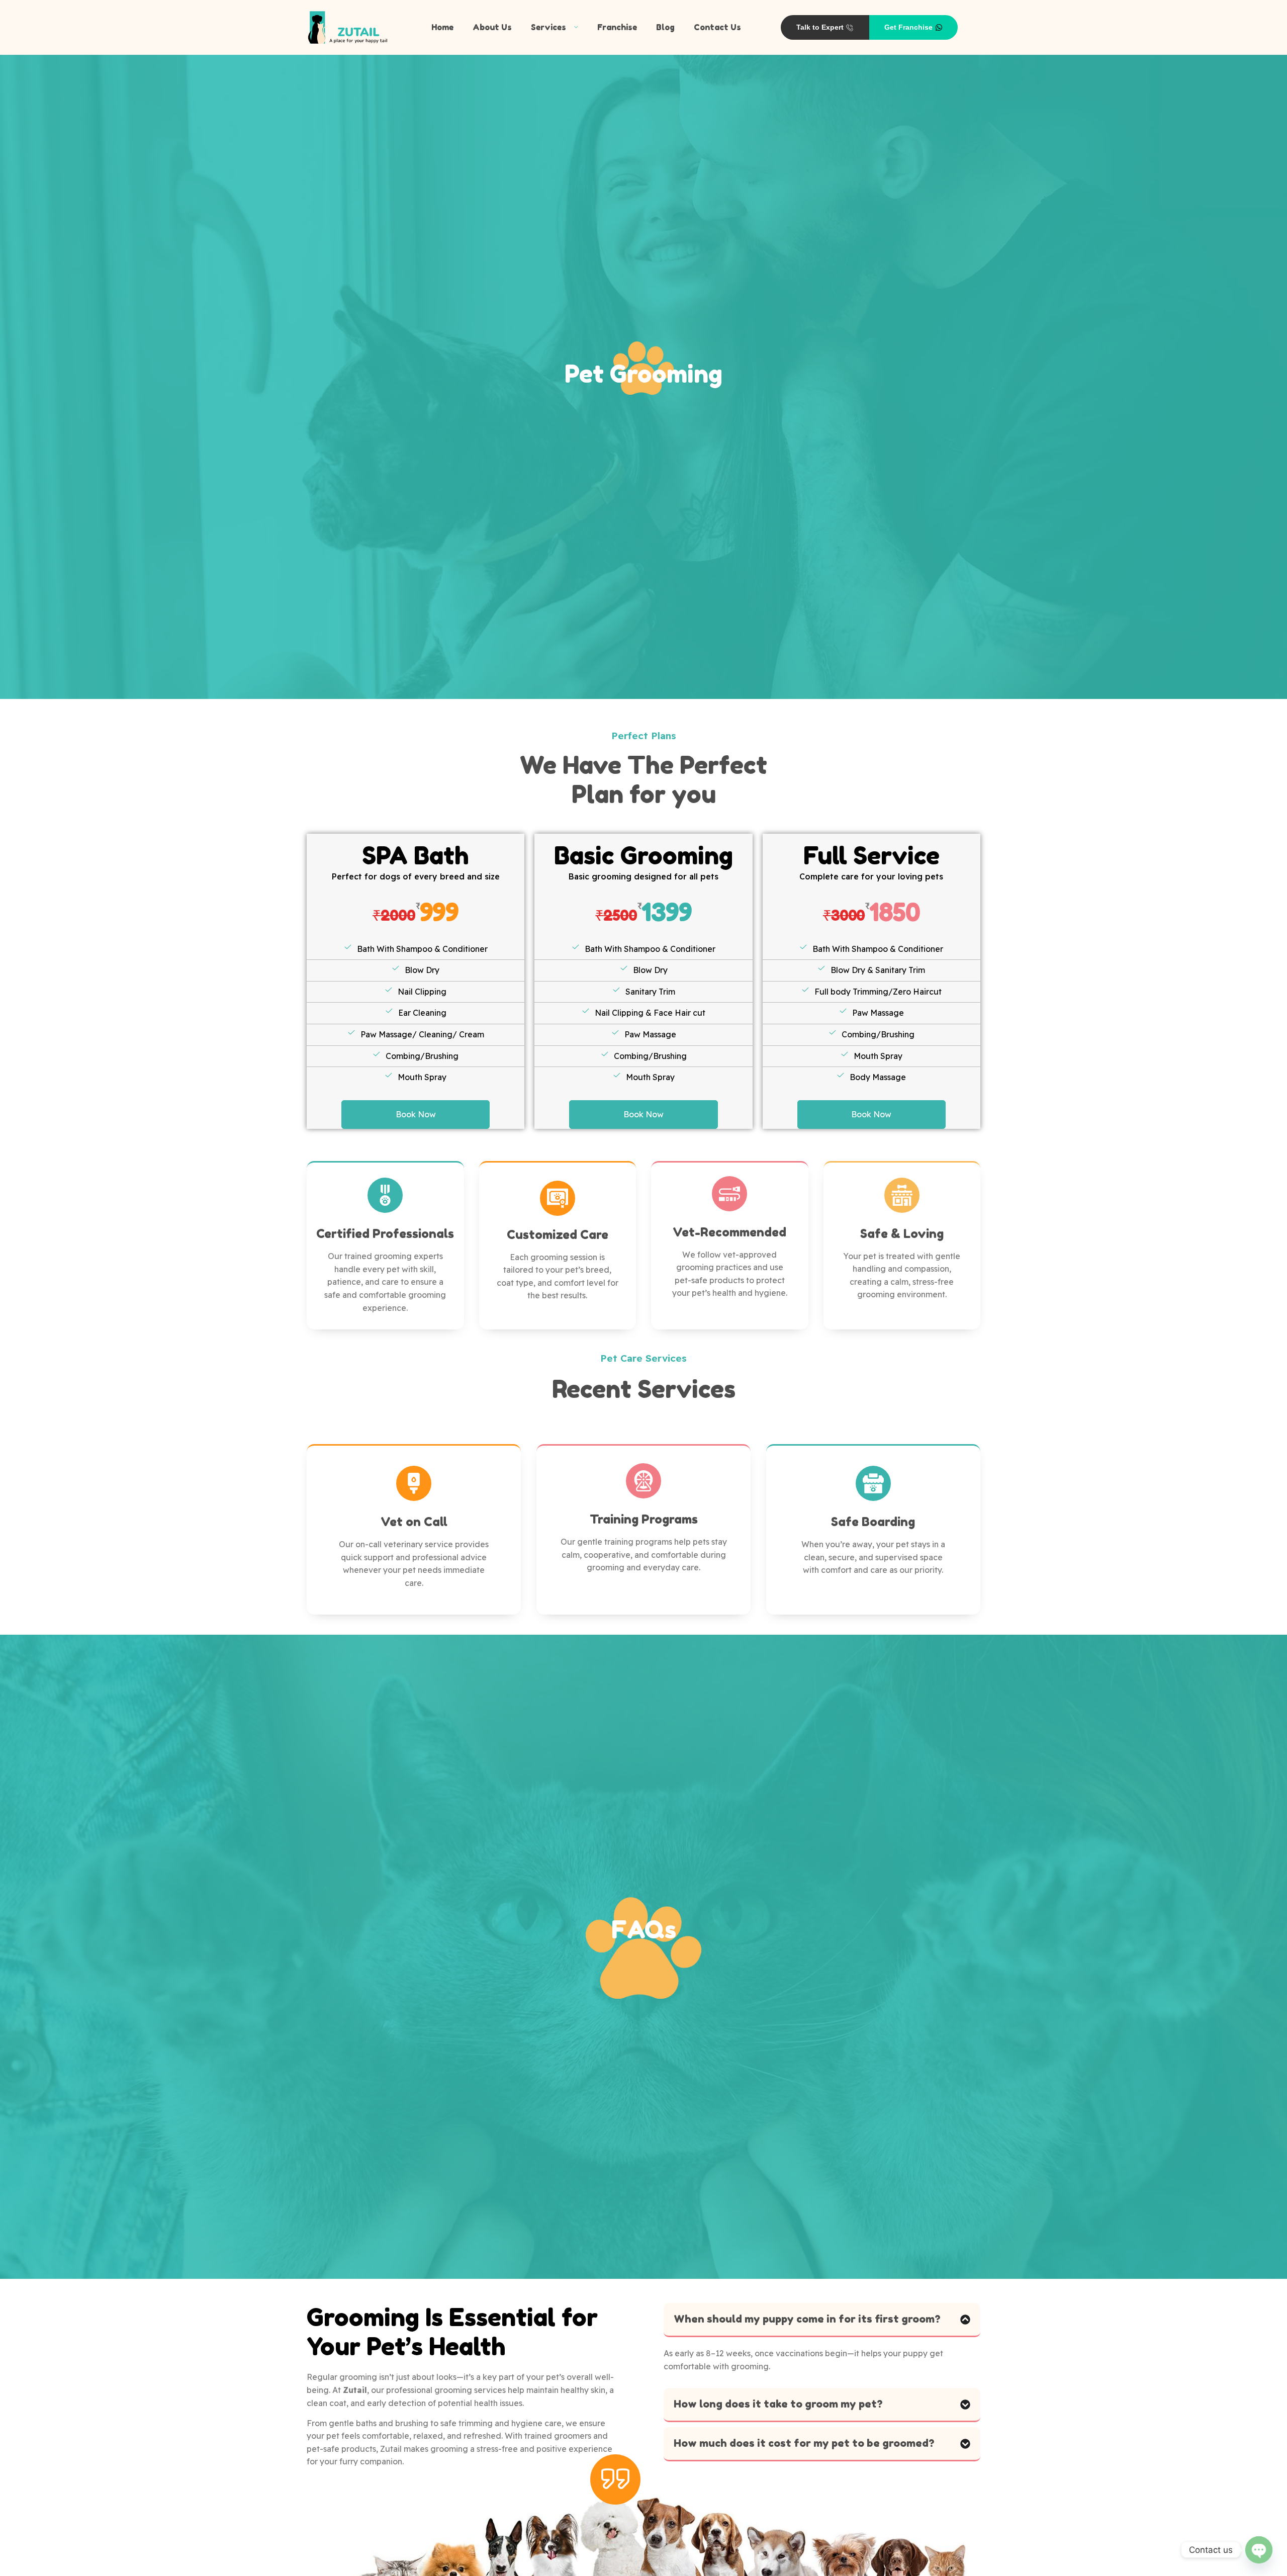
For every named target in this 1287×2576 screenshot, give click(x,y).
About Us (492, 27)
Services (548, 27)
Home (442, 27)
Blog (665, 27)
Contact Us (717, 27)
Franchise (617, 27)
